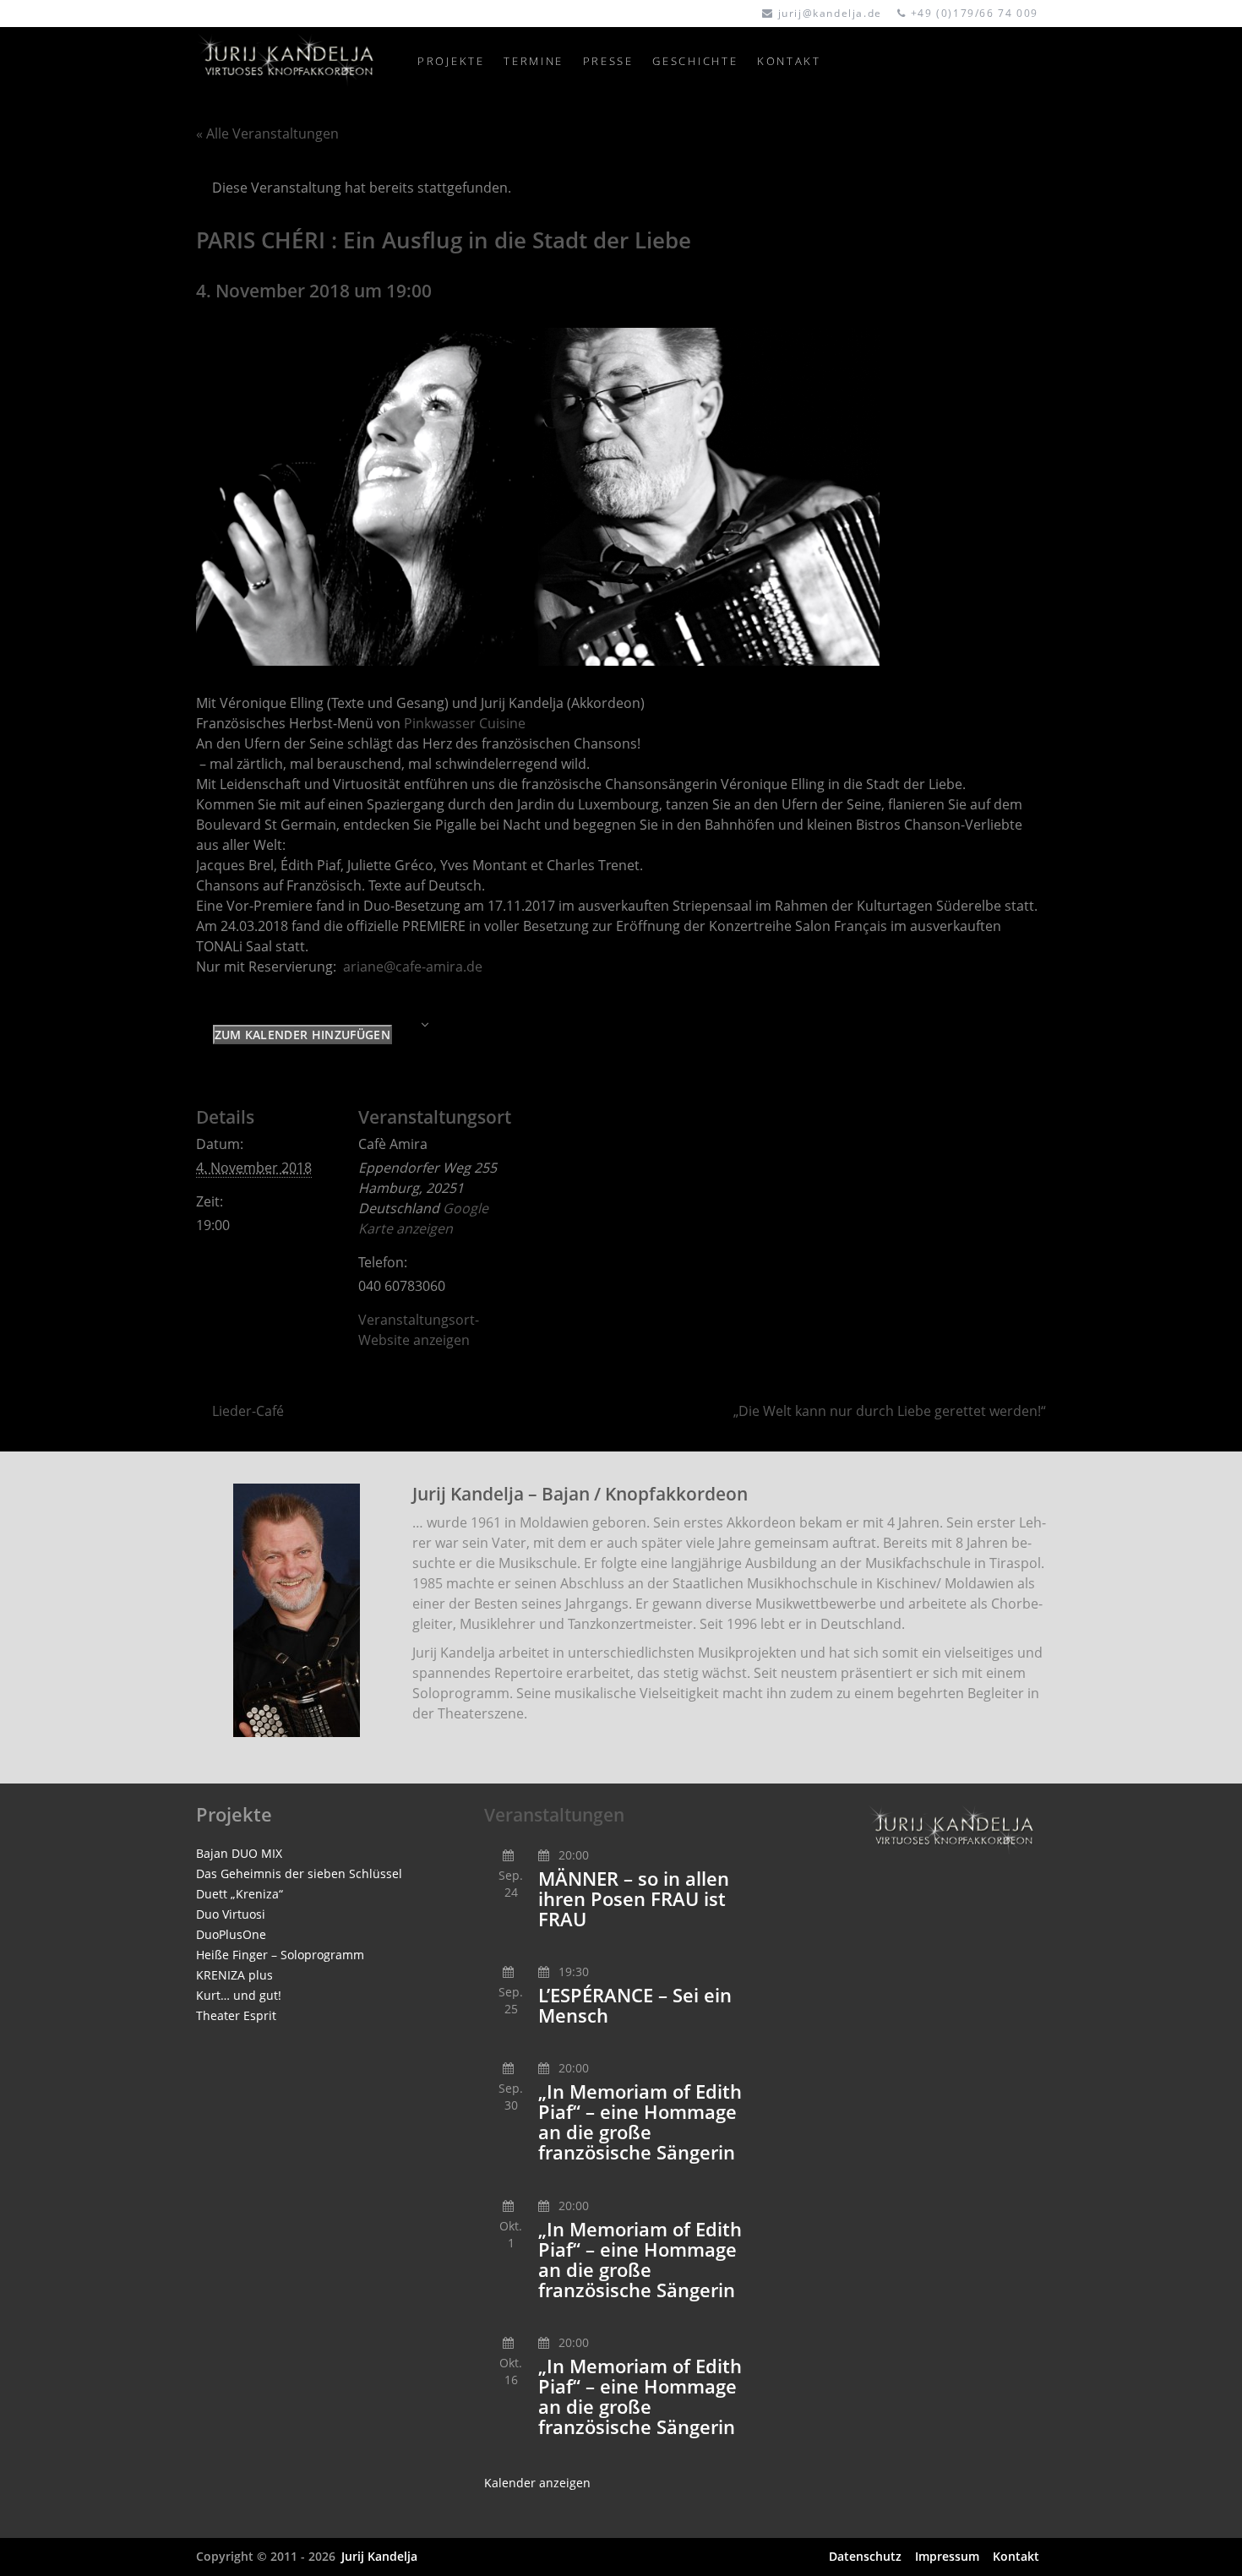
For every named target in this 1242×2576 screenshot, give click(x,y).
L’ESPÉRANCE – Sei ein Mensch (635, 2005)
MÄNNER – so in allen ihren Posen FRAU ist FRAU (634, 1899)
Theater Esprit (236, 2015)
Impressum (947, 2556)
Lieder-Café (248, 1411)
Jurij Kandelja (379, 2556)
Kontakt (1016, 2556)
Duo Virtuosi (231, 1914)
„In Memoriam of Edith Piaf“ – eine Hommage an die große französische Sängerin (640, 2122)
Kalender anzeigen (537, 2483)
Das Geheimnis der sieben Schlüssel (299, 1873)
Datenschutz (865, 2556)
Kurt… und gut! (239, 1995)
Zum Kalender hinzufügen (302, 1035)
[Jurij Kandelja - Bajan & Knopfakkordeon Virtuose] (297, 61)
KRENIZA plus (234, 1975)
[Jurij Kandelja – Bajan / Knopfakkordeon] (297, 1610)
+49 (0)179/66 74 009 (975, 13)
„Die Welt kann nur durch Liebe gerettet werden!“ (890, 1411)
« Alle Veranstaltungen (267, 133)
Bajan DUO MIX (239, 1853)
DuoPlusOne (231, 1934)
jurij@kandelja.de (830, 13)
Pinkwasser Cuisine (465, 723)
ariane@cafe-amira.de (413, 967)
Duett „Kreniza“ (240, 1894)
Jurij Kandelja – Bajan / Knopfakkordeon (580, 1494)
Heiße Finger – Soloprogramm (280, 1955)
